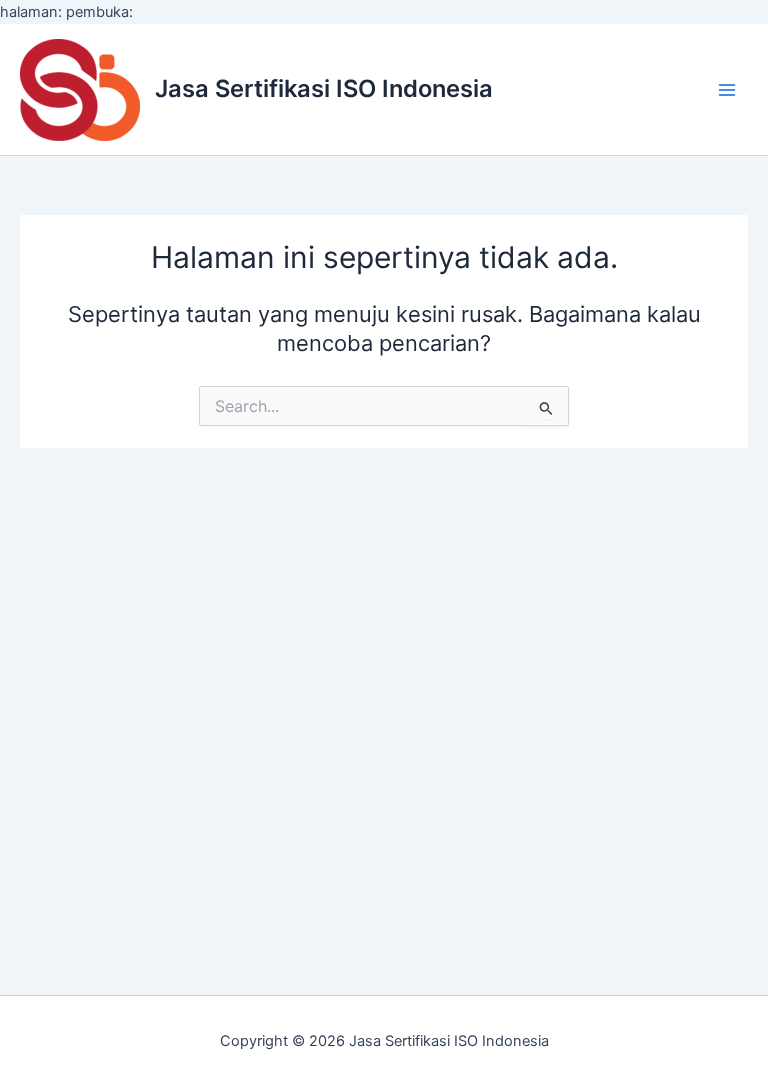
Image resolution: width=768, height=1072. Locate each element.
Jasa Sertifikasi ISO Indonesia (324, 88)
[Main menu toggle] (727, 90)
